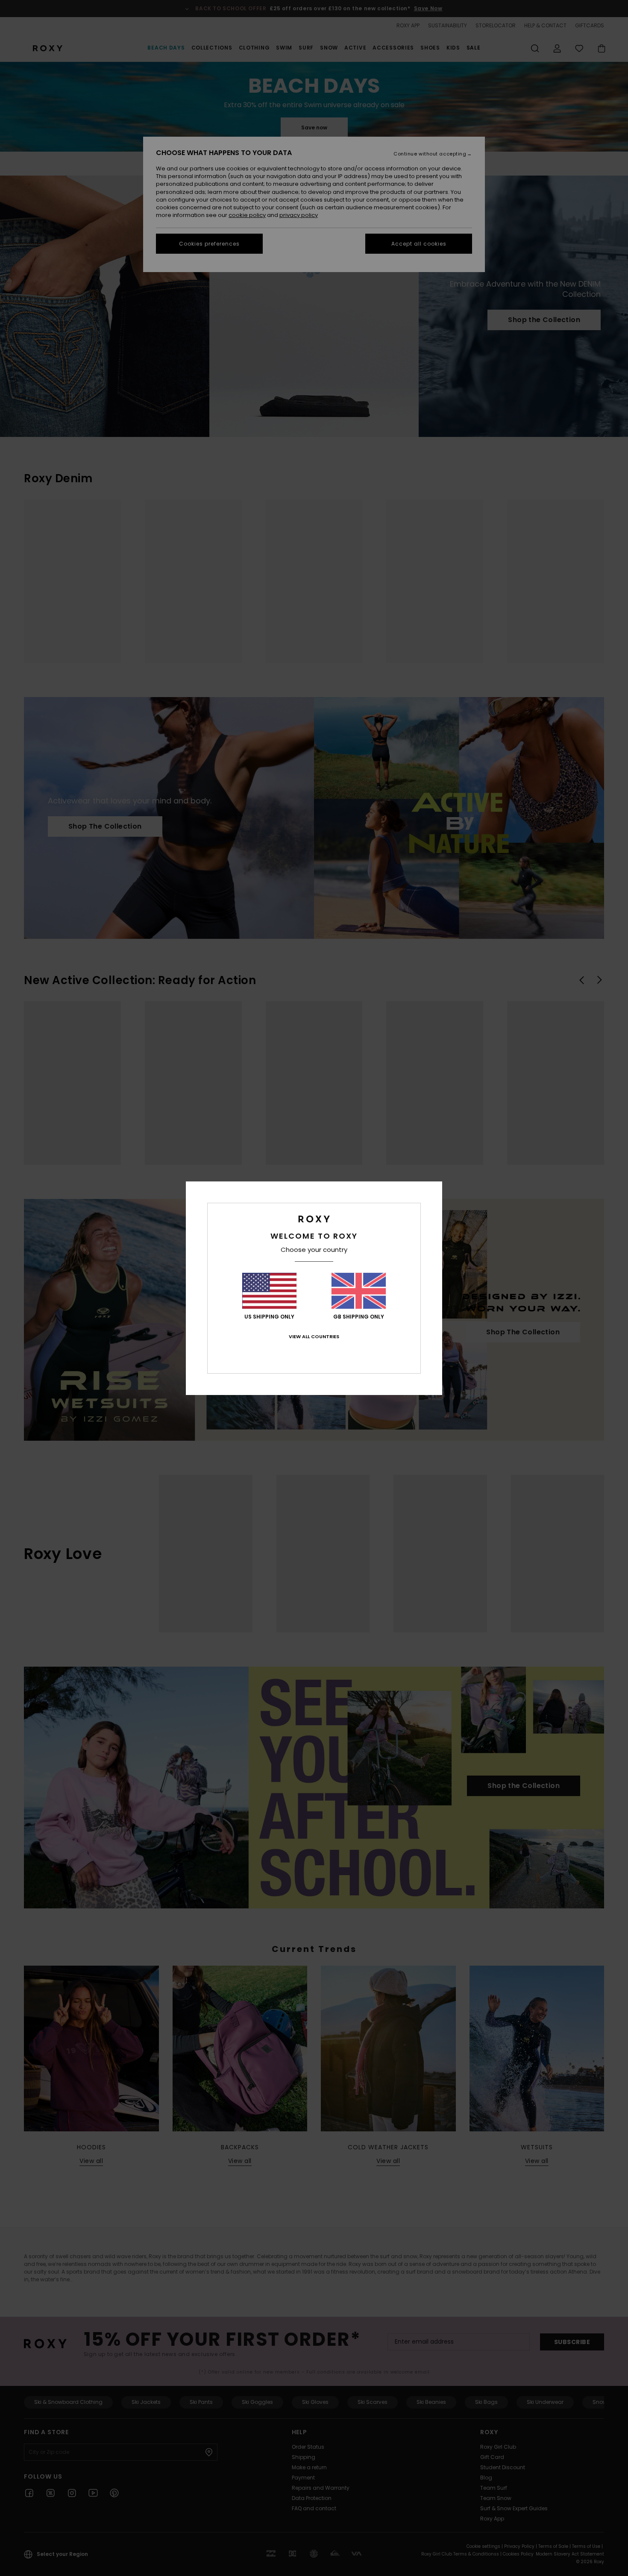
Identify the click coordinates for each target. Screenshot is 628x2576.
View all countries (314, 1336)
